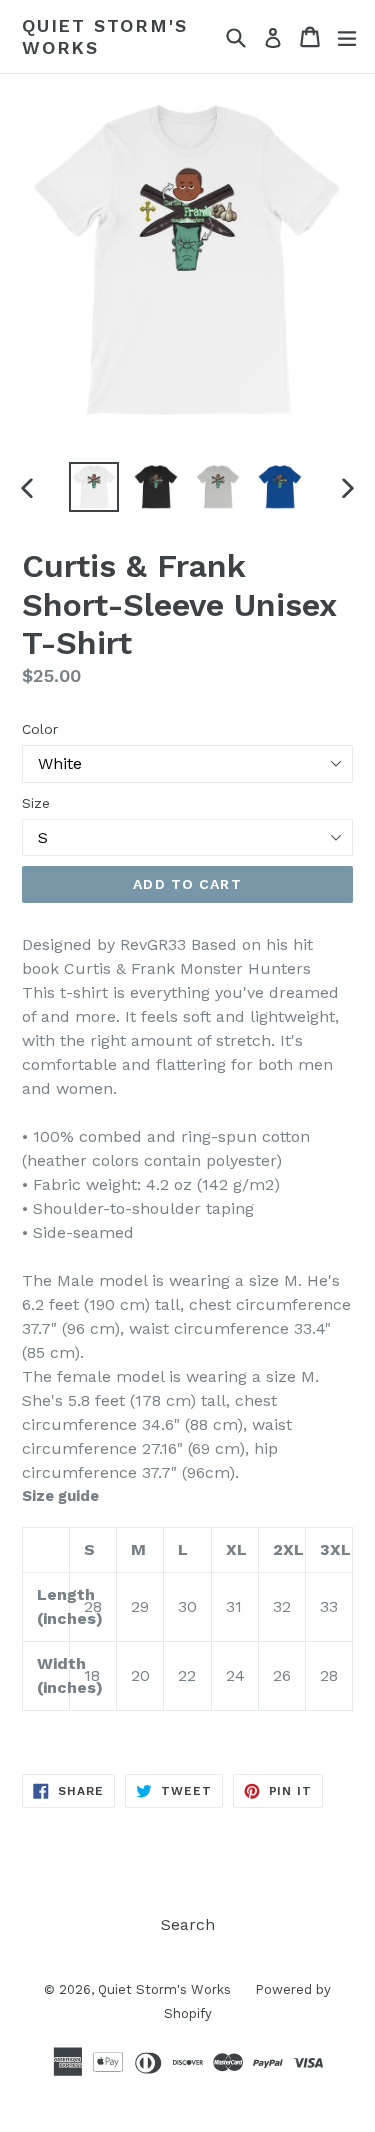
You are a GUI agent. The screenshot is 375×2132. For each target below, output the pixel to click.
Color (40, 729)
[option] (94, 487)
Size (36, 803)
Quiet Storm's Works (104, 36)
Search (188, 1924)
